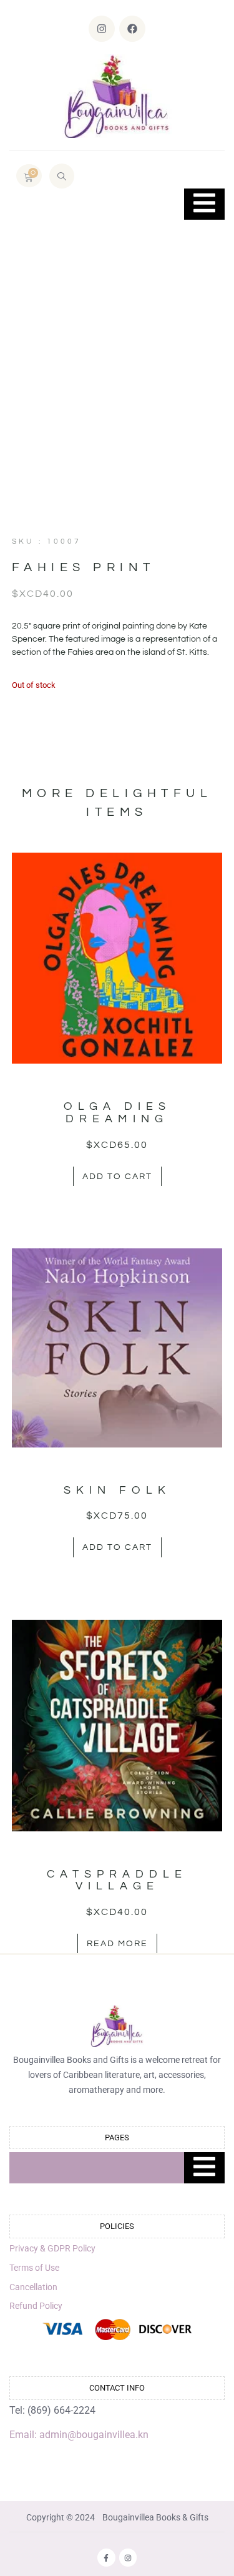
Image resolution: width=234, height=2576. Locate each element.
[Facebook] (132, 29)
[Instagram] (102, 29)
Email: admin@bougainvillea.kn (79, 2435)
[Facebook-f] (106, 2558)
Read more (117, 1944)
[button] (62, 176)
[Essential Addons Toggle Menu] (204, 204)
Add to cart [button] (117, 1177)
